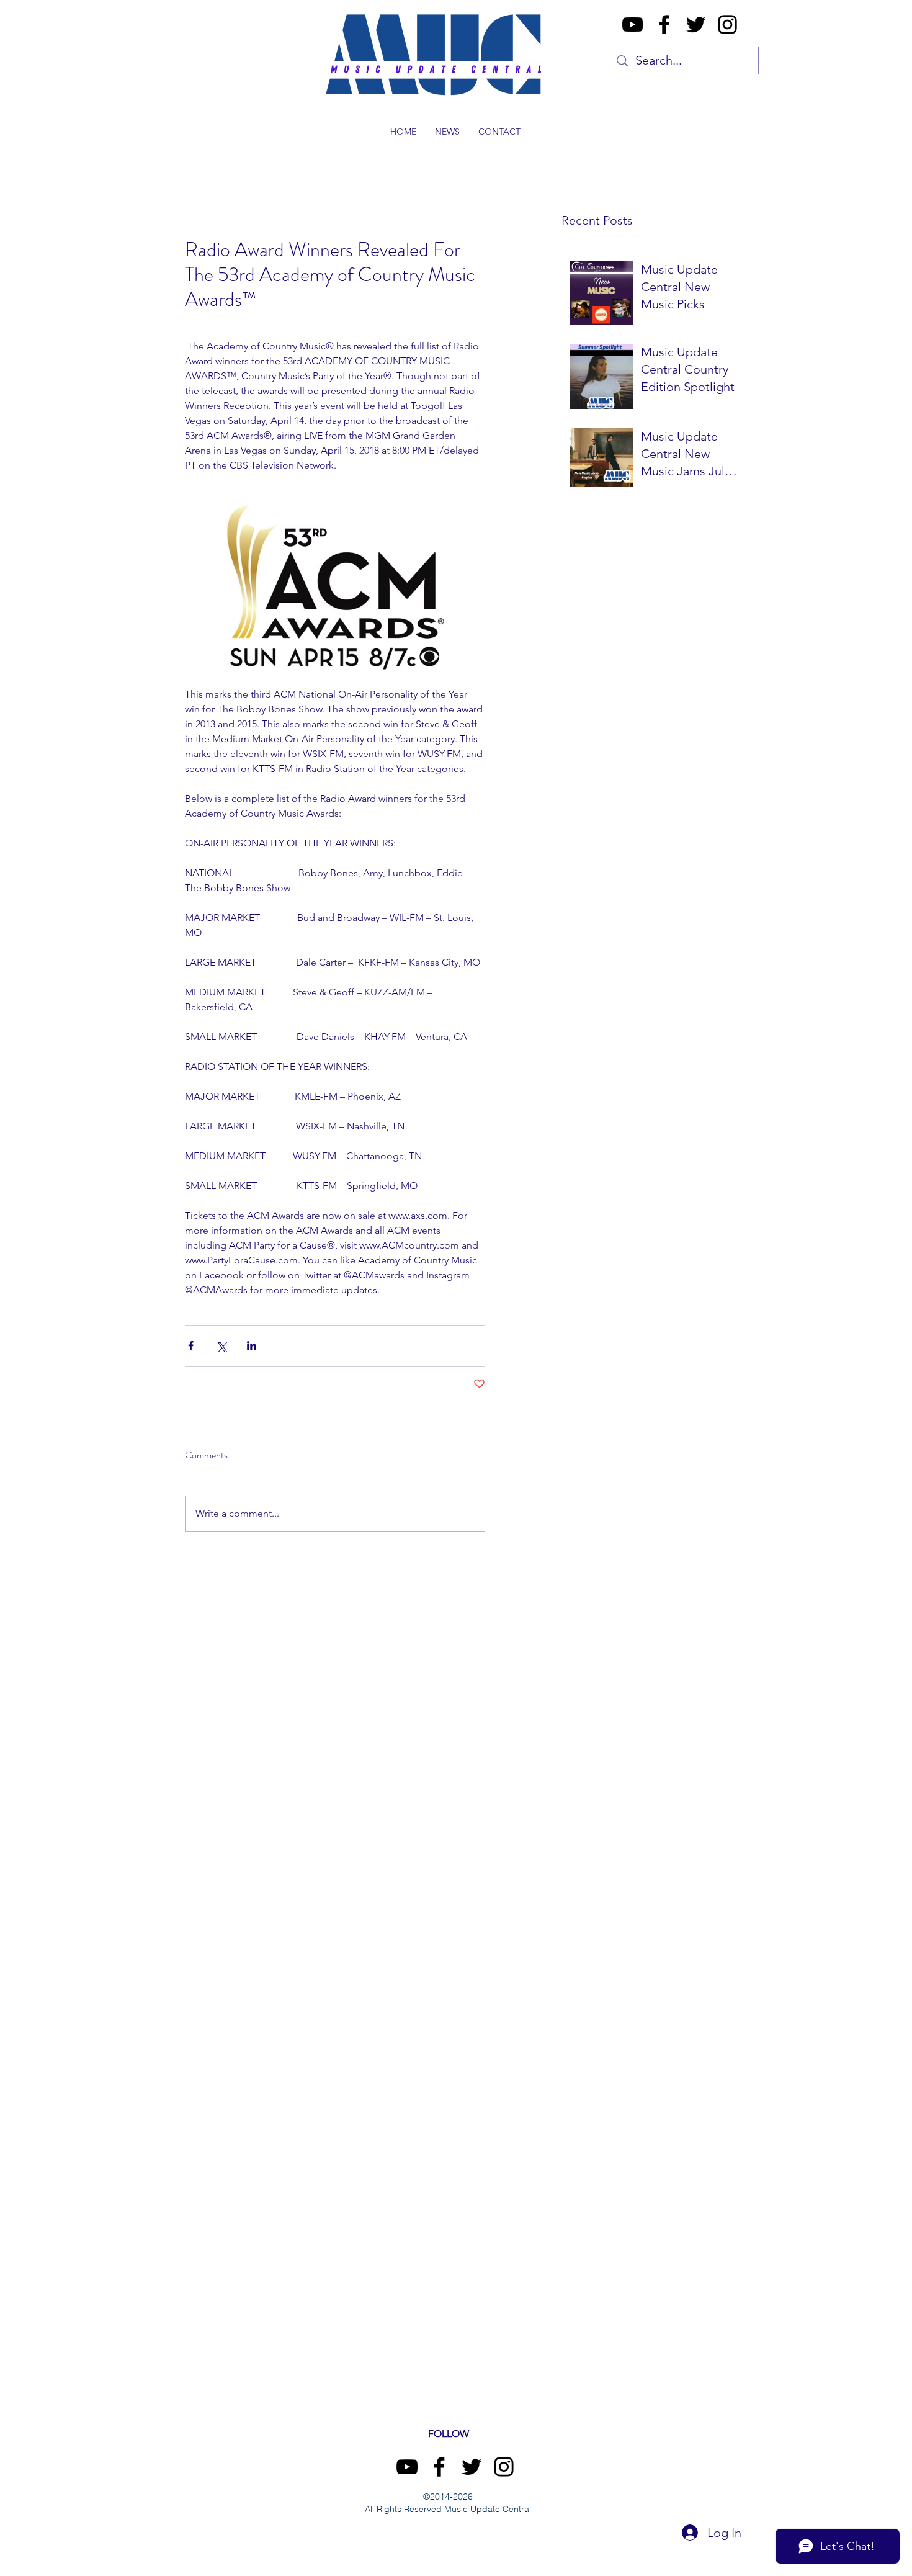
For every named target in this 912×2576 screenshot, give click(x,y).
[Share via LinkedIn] (252, 1346)
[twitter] (696, 25)
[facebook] (664, 25)
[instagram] (727, 25)
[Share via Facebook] (191, 1346)
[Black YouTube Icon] (633, 25)
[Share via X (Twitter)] (221, 1346)
